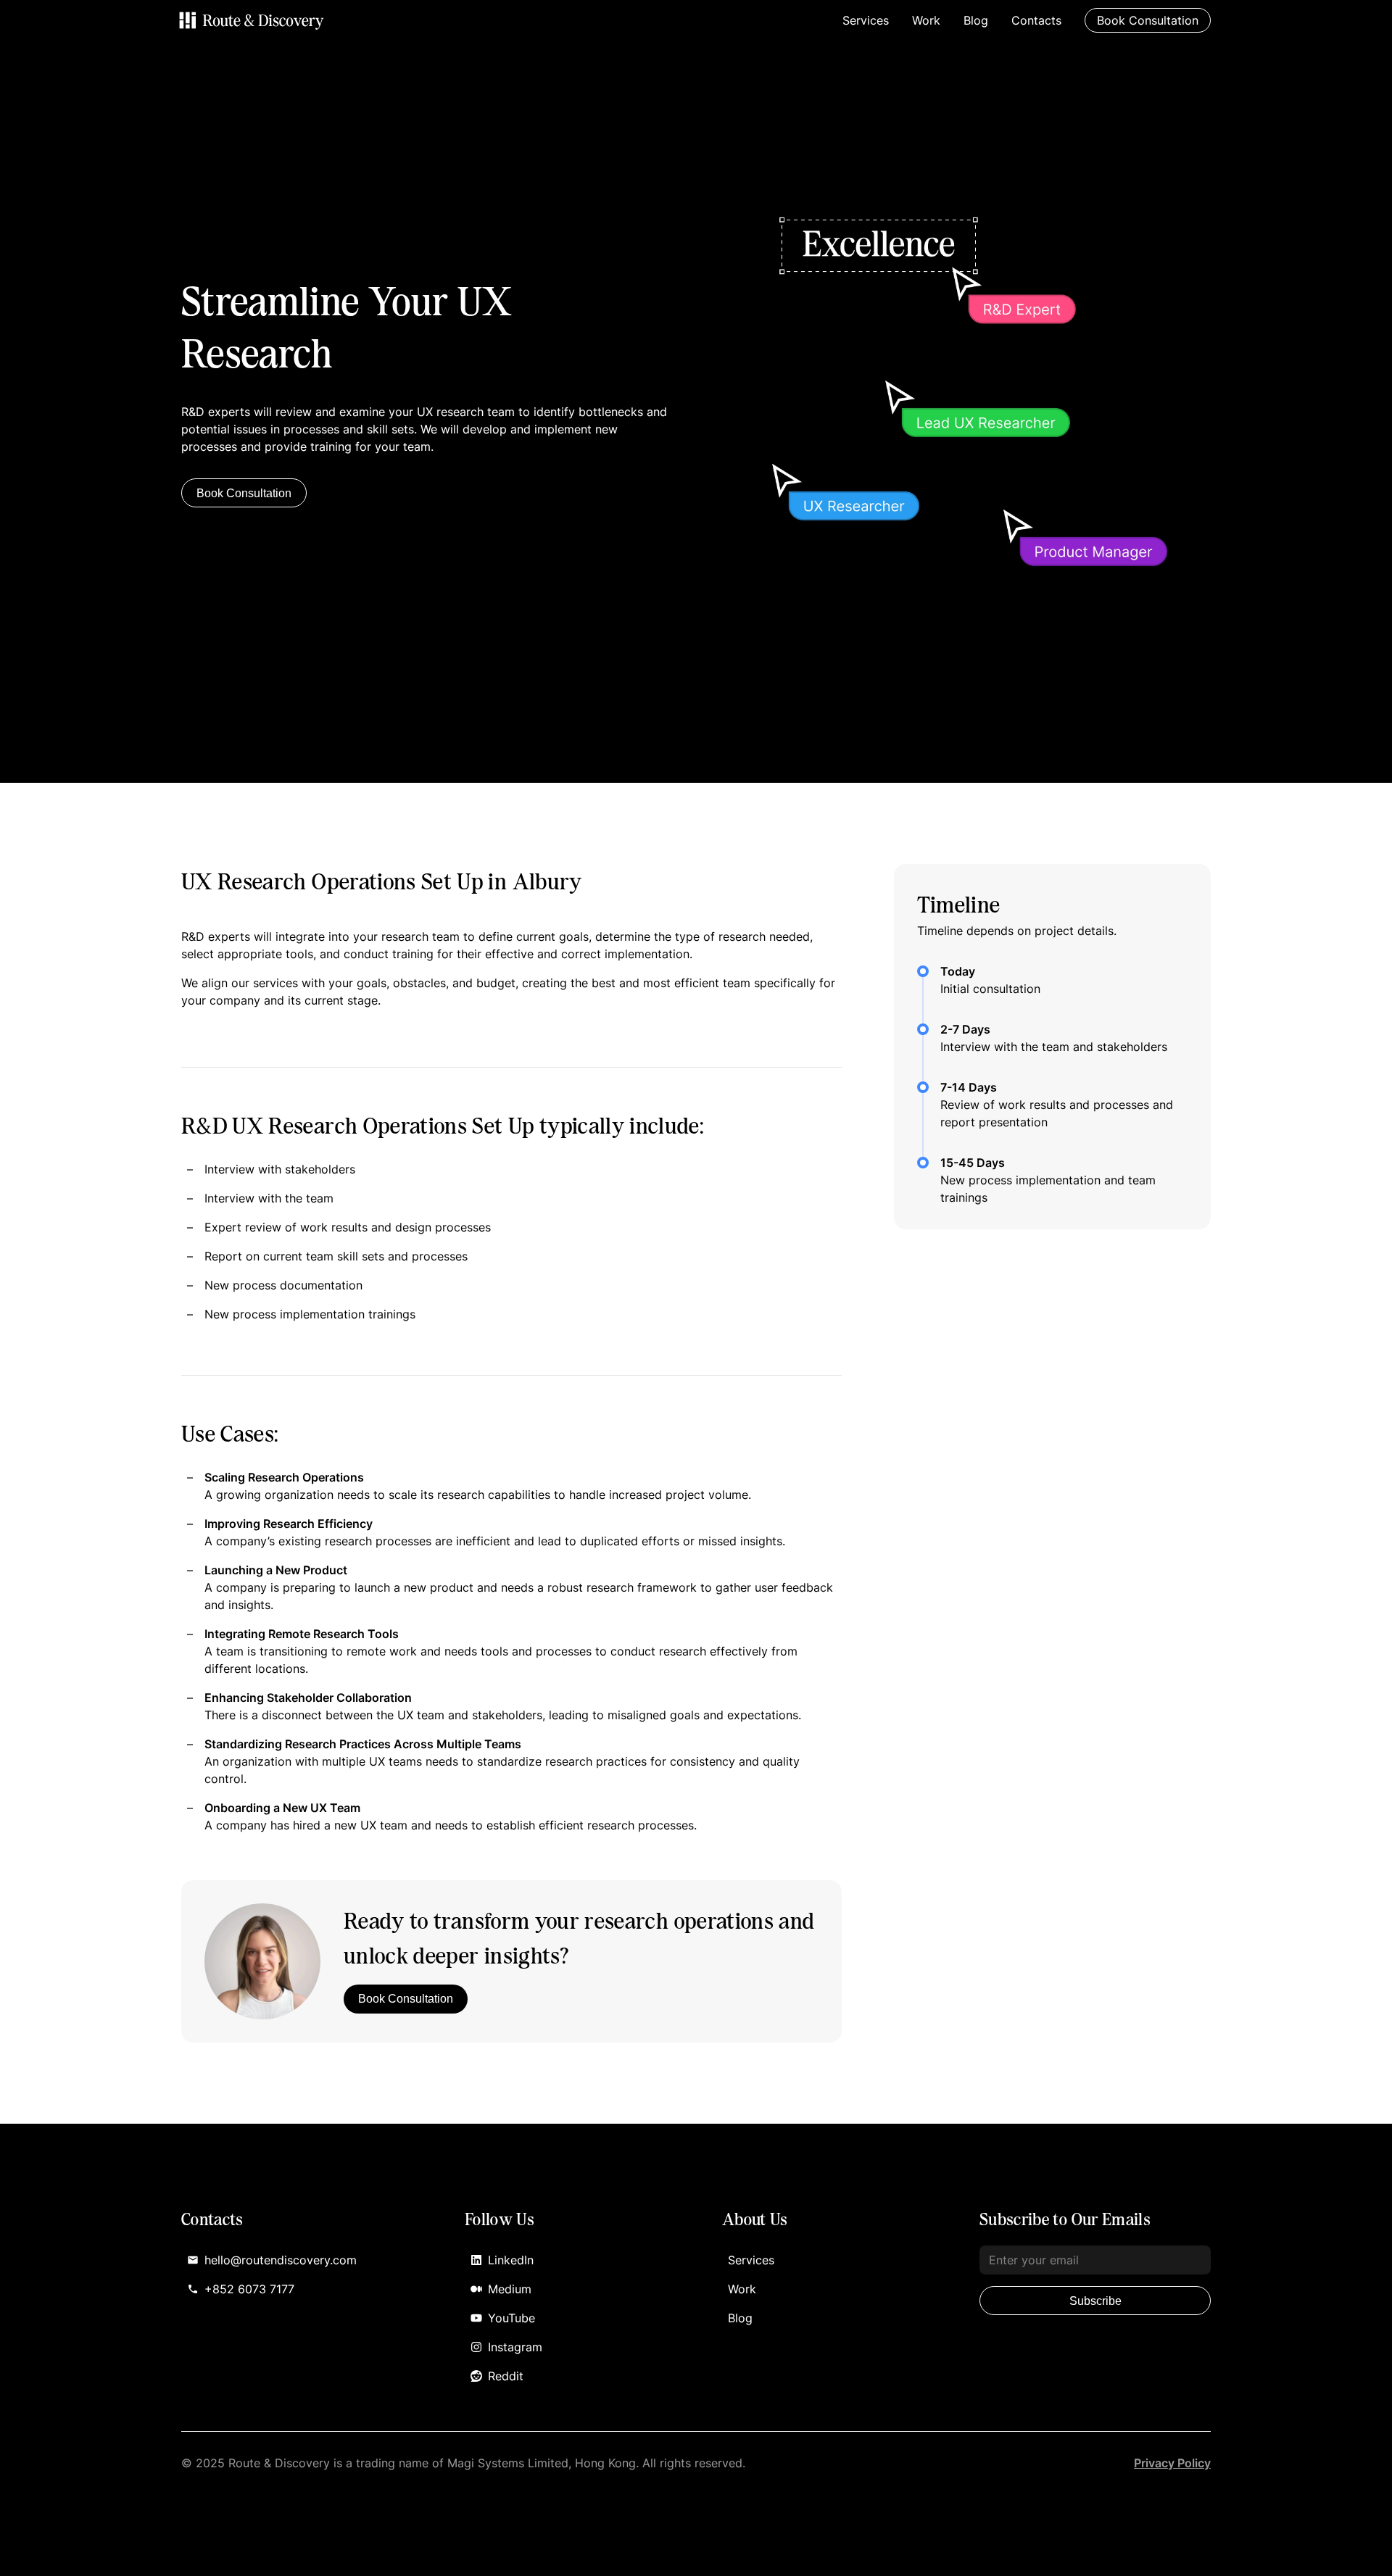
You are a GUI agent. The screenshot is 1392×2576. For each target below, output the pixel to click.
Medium (510, 2289)
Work (926, 20)
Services (866, 20)
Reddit (506, 2376)
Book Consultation (244, 493)
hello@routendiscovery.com (281, 2260)
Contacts (1036, 20)
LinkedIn (511, 2260)
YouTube (511, 2318)
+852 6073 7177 (249, 2289)
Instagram (515, 2347)
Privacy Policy (1172, 2463)
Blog (976, 20)
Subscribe (1095, 2301)
